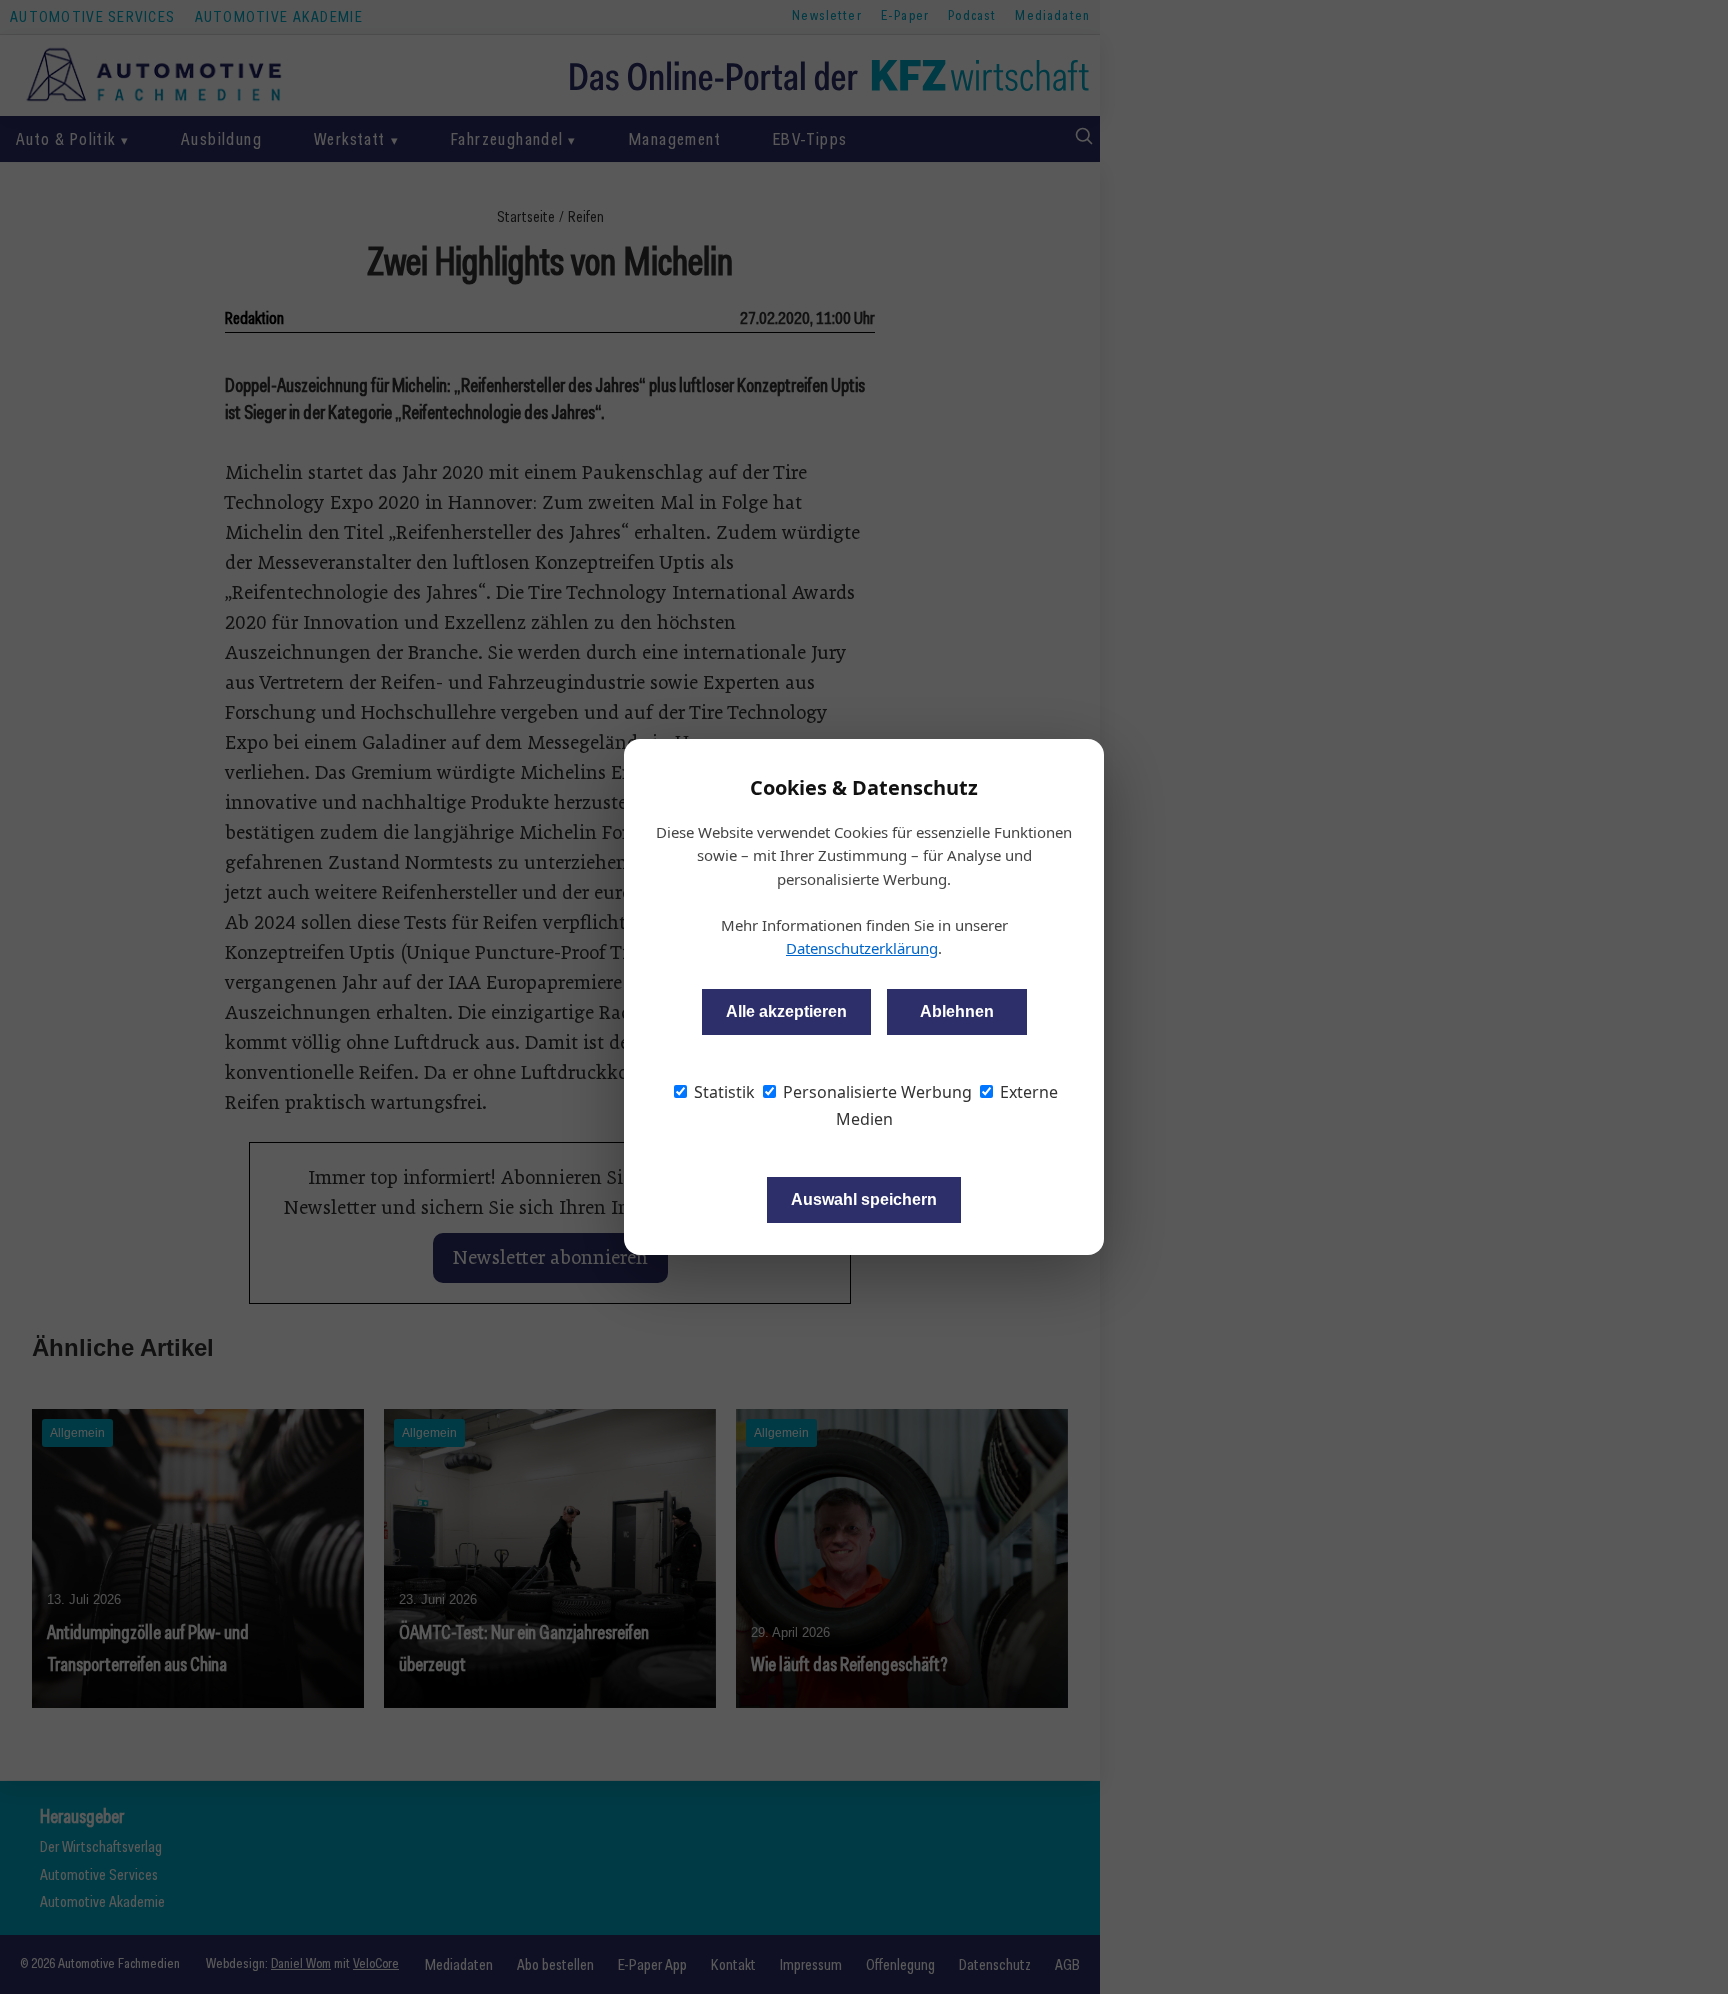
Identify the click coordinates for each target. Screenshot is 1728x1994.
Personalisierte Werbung (875, 1092)
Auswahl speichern (864, 1199)
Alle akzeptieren (786, 1011)
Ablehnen (957, 1011)
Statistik (722, 1092)
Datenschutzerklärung (862, 948)
